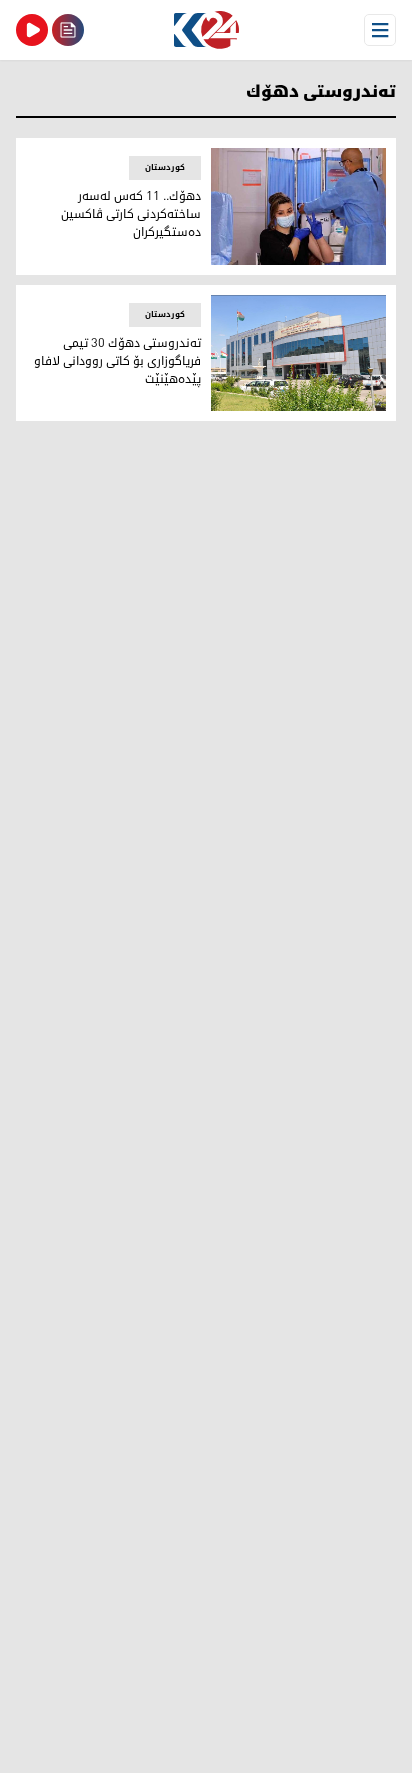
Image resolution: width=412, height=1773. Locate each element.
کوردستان (165, 167)
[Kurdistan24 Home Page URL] (206, 30)
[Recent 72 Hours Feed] (68, 30)
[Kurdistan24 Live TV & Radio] (32, 30)
